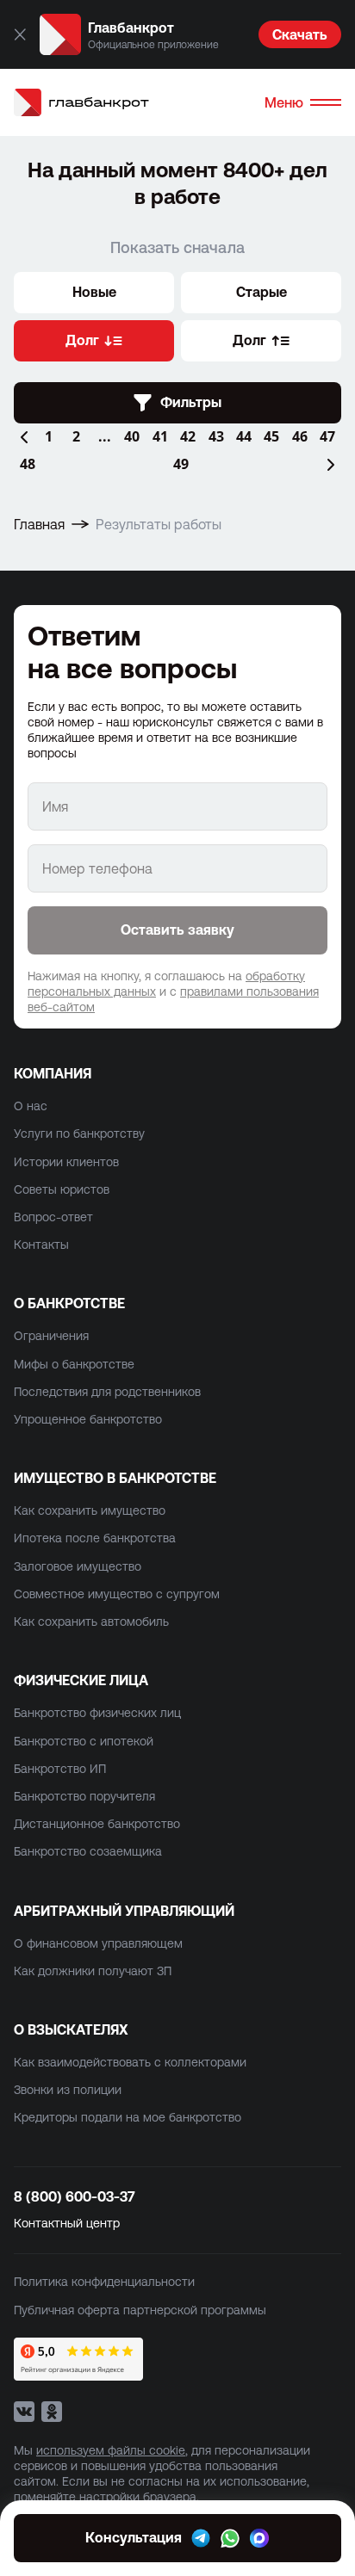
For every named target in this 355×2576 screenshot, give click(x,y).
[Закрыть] (20, 34)
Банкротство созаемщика (88, 1851)
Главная (39, 524)
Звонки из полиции (68, 2090)
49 (181, 464)
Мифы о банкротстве (74, 1364)
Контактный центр (67, 2223)
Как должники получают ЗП (93, 1971)
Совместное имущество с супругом (117, 1594)
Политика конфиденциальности (104, 2282)
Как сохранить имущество (90, 1510)
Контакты (41, 1245)
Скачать (300, 34)
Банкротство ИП (60, 1769)
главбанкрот (99, 102)
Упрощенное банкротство (88, 1419)
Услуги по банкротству (79, 1134)
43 (216, 436)
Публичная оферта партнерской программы (140, 2310)
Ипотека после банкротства (95, 1538)
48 (28, 464)
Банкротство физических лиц (97, 1713)
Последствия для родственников (107, 1392)
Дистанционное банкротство (97, 1824)
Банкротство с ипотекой (84, 1741)
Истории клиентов (66, 1162)
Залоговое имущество (78, 1566)
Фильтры (191, 402)
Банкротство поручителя (84, 1796)
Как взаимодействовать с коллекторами (130, 2062)
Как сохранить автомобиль (91, 1622)
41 (160, 436)
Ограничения (51, 1336)
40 (132, 436)
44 (244, 436)
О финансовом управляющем (98, 1943)
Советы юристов (62, 1189)
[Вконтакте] (24, 2412)
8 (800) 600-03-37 (75, 2196)
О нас (31, 1106)
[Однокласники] (52, 2412)
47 (327, 436)
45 (271, 436)
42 (188, 436)
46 (300, 436)
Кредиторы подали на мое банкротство (128, 2117)
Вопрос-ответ (53, 1217)
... (105, 436)
